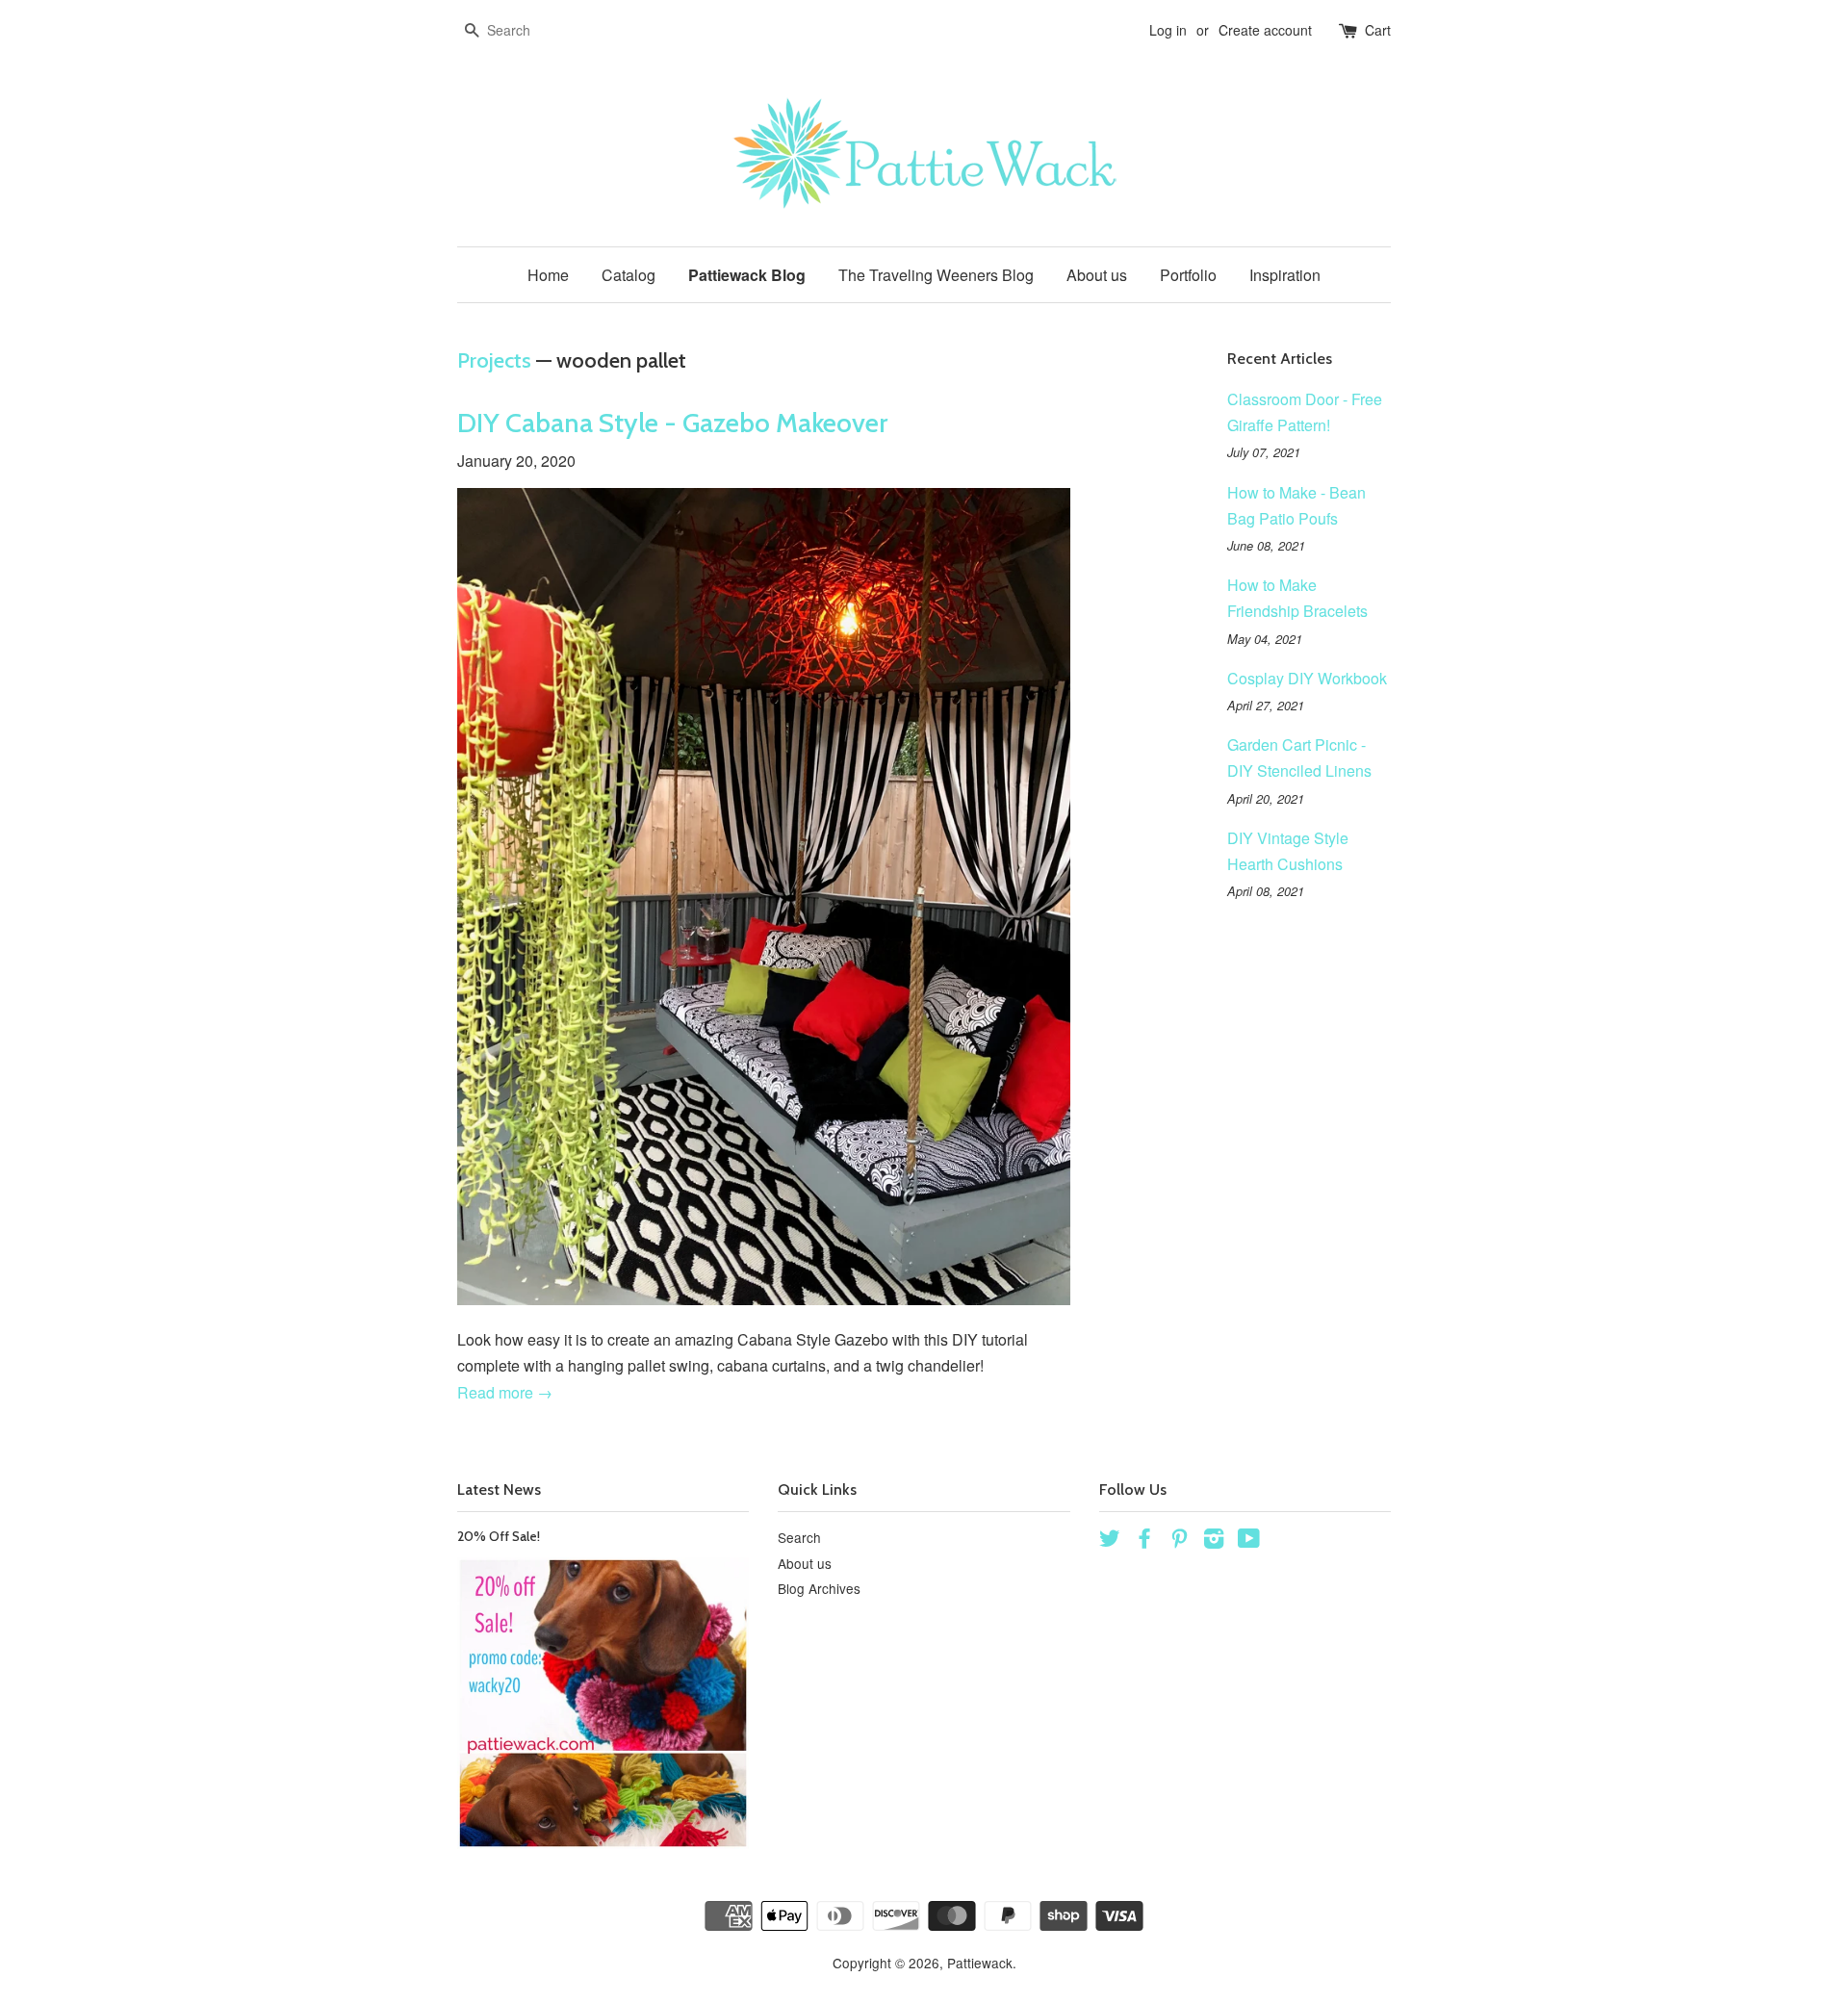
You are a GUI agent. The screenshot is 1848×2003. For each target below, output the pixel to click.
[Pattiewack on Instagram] (1214, 1541)
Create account (1265, 30)
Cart (1378, 30)
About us (1097, 275)
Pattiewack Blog (747, 275)
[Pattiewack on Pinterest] (1179, 1541)
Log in (1168, 30)
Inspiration (1285, 275)
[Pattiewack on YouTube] (1249, 1541)
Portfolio (1188, 275)
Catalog (629, 275)
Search (799, 1537)
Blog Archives (819, 1588)
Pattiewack (980, 1963)
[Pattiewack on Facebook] (1144, 1541)
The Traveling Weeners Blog (936, 275)
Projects (494, 360)
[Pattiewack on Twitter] (1110, 1541)
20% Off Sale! (499, 1536)
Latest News (499, 1489)
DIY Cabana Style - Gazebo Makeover (672, 423)
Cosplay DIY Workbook (1307, 678)
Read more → (505, 1392)
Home (548, 275)
